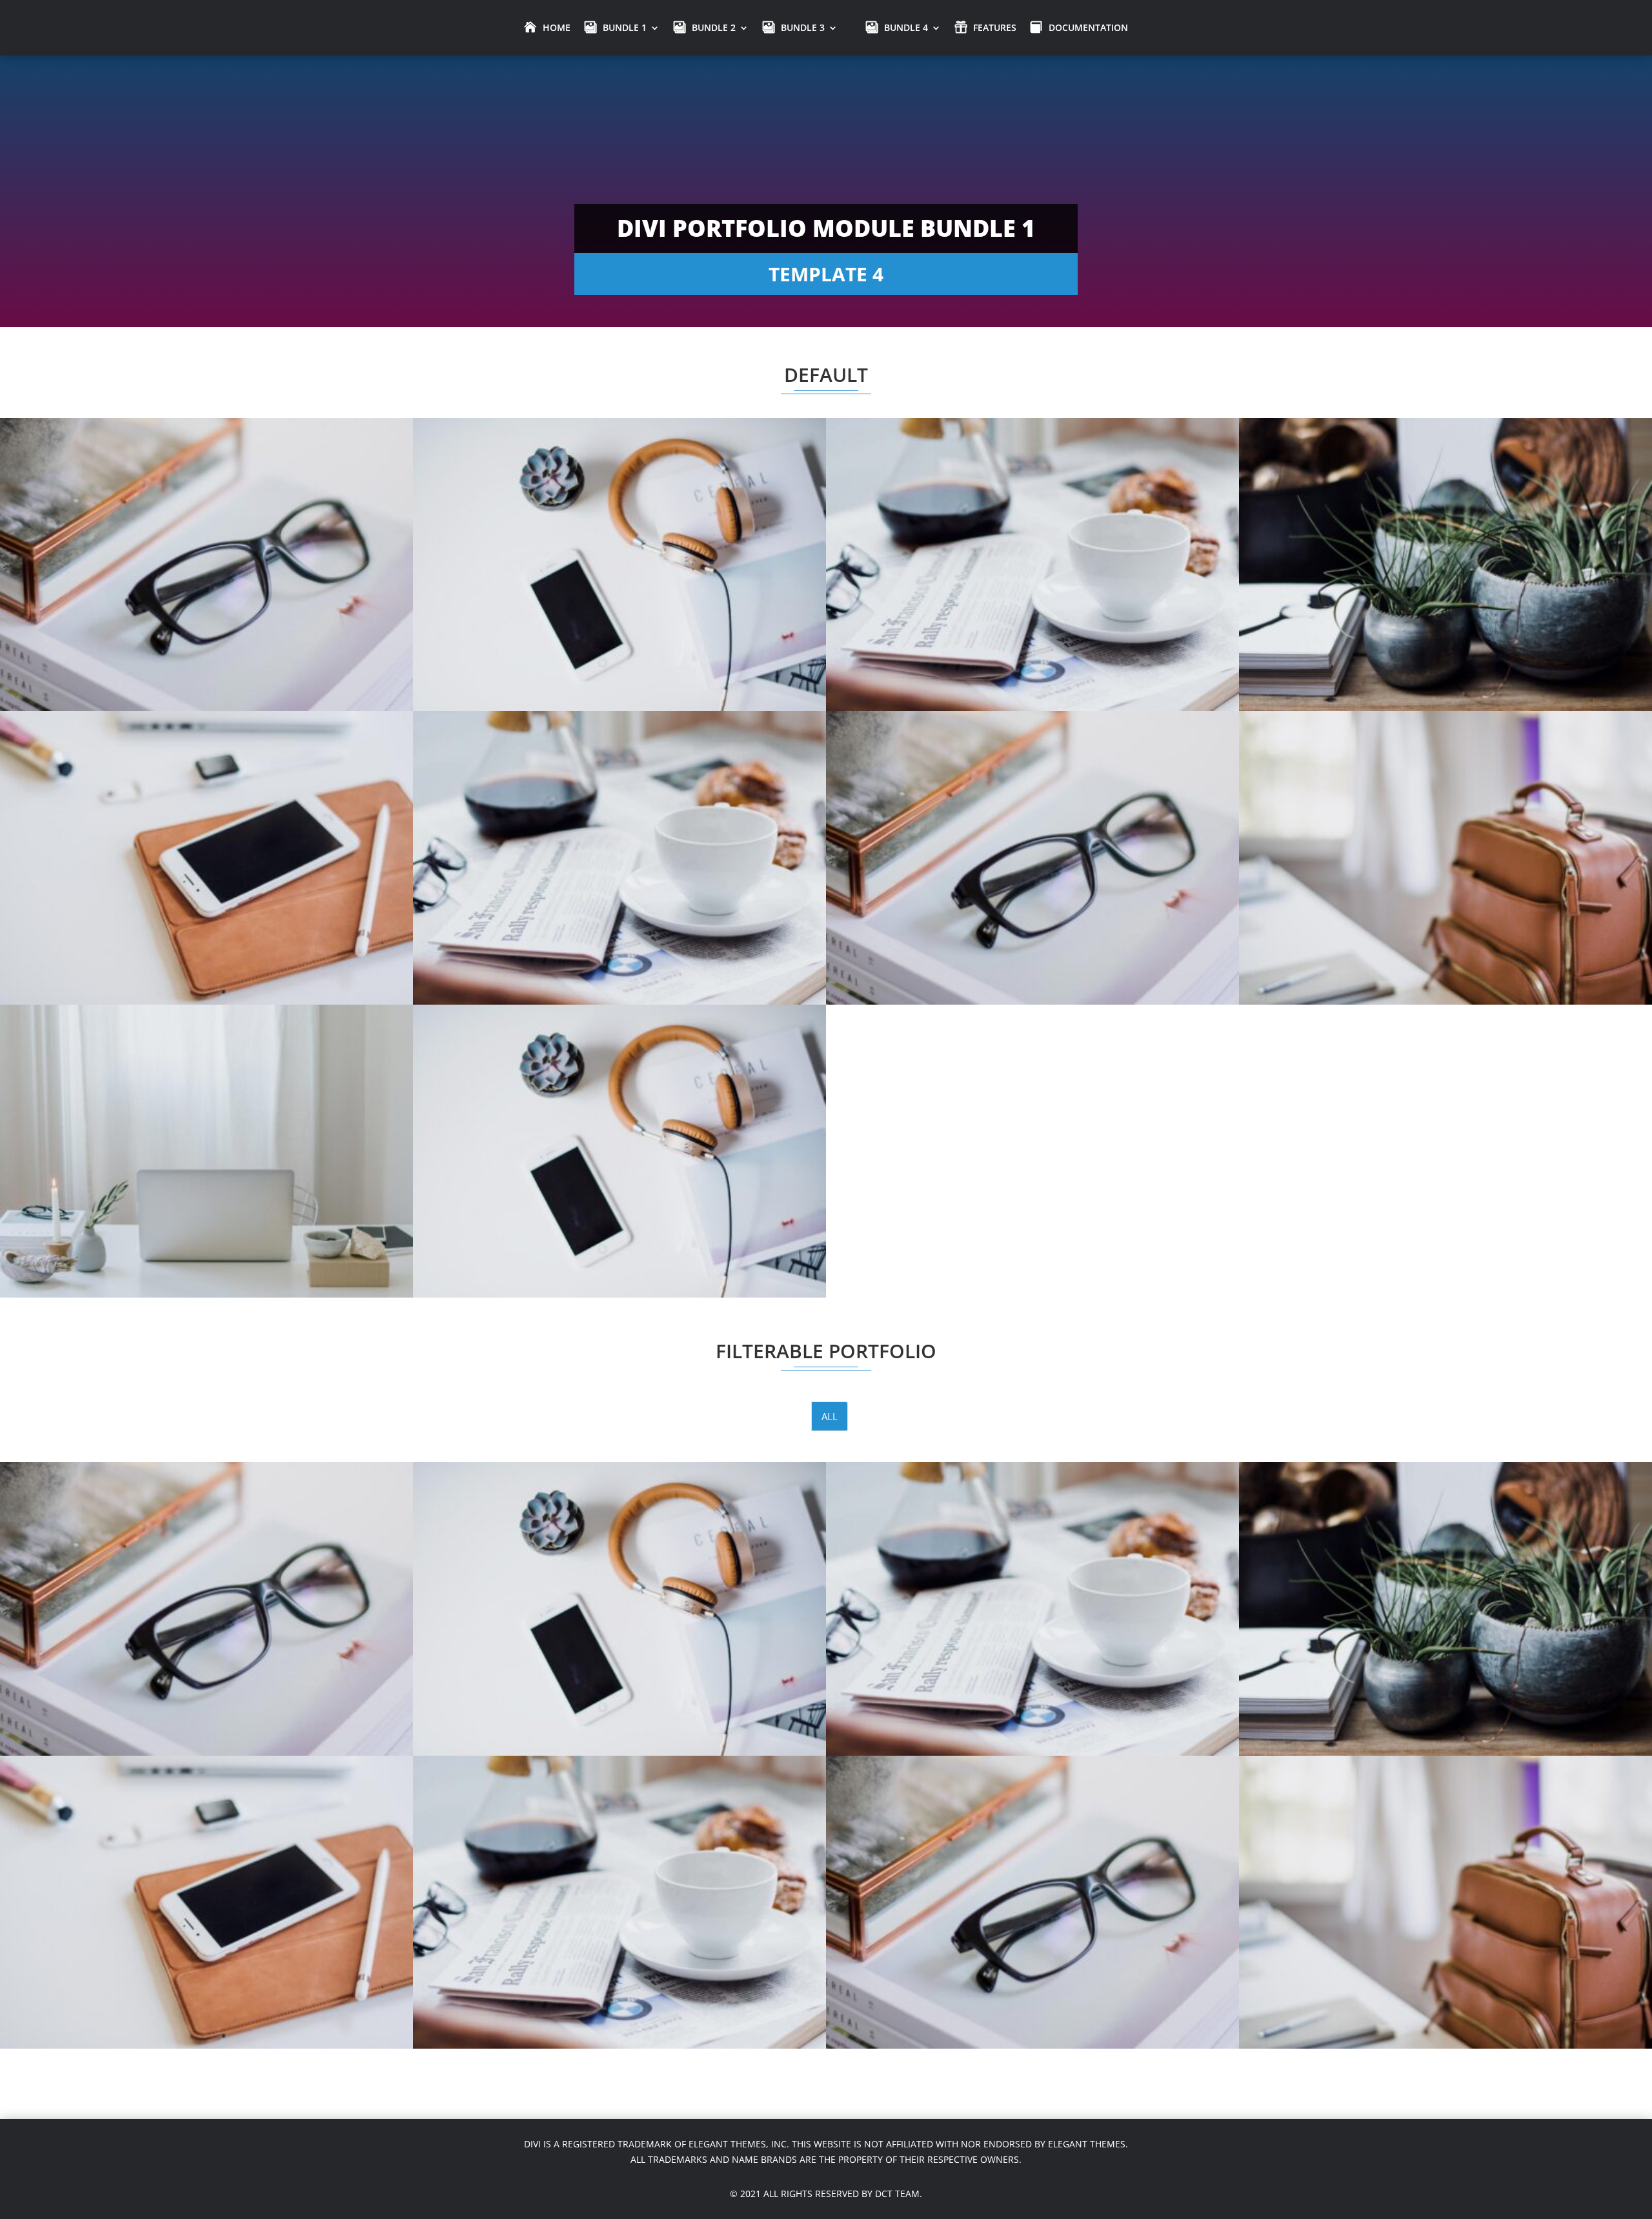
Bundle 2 (714, 27)
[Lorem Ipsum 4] (1032, 858)
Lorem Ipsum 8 (1033, 527)
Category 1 (619, 838)
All (830, 1416)
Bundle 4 (906, 27)
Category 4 (206, 545)
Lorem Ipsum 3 (1446, 820)
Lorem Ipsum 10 (207, 527)
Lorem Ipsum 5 (620, 820)
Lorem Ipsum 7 (1446, 527)
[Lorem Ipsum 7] (1445, 565)
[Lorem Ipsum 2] (206, 1151)
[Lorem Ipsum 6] (206, 858)
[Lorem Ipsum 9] (619, 565)
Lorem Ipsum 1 (620, 1114)
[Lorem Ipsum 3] (1445, 858)
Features (995, 27)
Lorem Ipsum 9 (620, 527)
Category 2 (206, 838)
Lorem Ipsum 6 (207, 820)
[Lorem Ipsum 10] (206, 565)
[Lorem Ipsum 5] (619, 858)
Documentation (1088, 27)
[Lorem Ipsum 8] (1032, 565)
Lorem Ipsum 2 (207, 1114)
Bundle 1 (625, 27)
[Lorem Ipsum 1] (619, 1151)
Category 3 (619, 545)
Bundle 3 (803, 27)
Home (557, 27)
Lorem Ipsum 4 (1033, 820)
